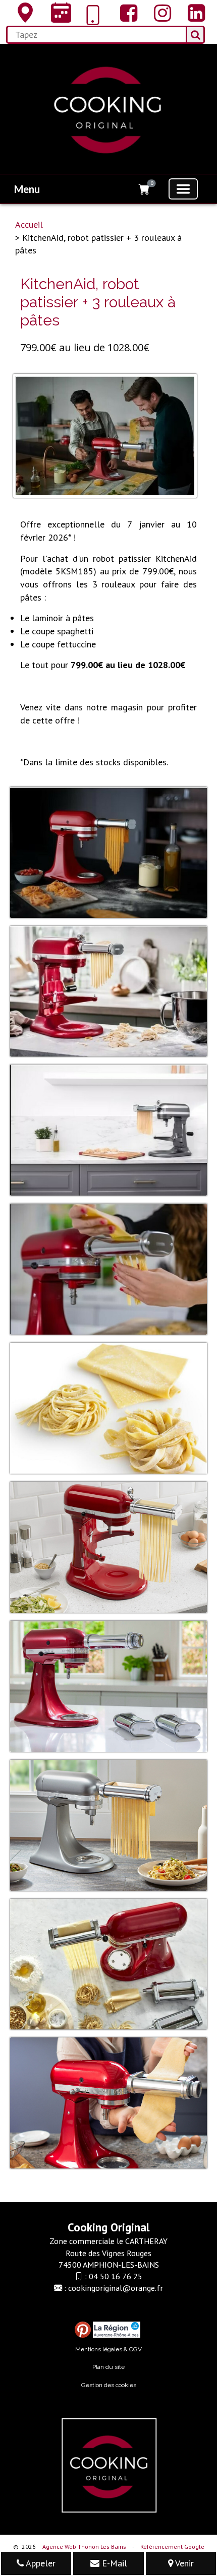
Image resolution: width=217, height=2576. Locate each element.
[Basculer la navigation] (183, 189)
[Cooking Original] (23, 13)
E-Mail (113, 2563)
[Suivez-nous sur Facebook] (126, 13)
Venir (183, 2563)
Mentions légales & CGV (108, 2349)
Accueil (29, 224)
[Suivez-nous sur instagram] (160, 13)
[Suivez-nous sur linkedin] (194, 13)
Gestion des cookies (109, 2385)
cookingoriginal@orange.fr (116, 2288)
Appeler (40, 2563)
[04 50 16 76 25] (93, 15)
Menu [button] (27, 189)
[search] (96, 35)
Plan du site (108, 2367)
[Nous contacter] (59, 13)
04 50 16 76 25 (116, 2276)
